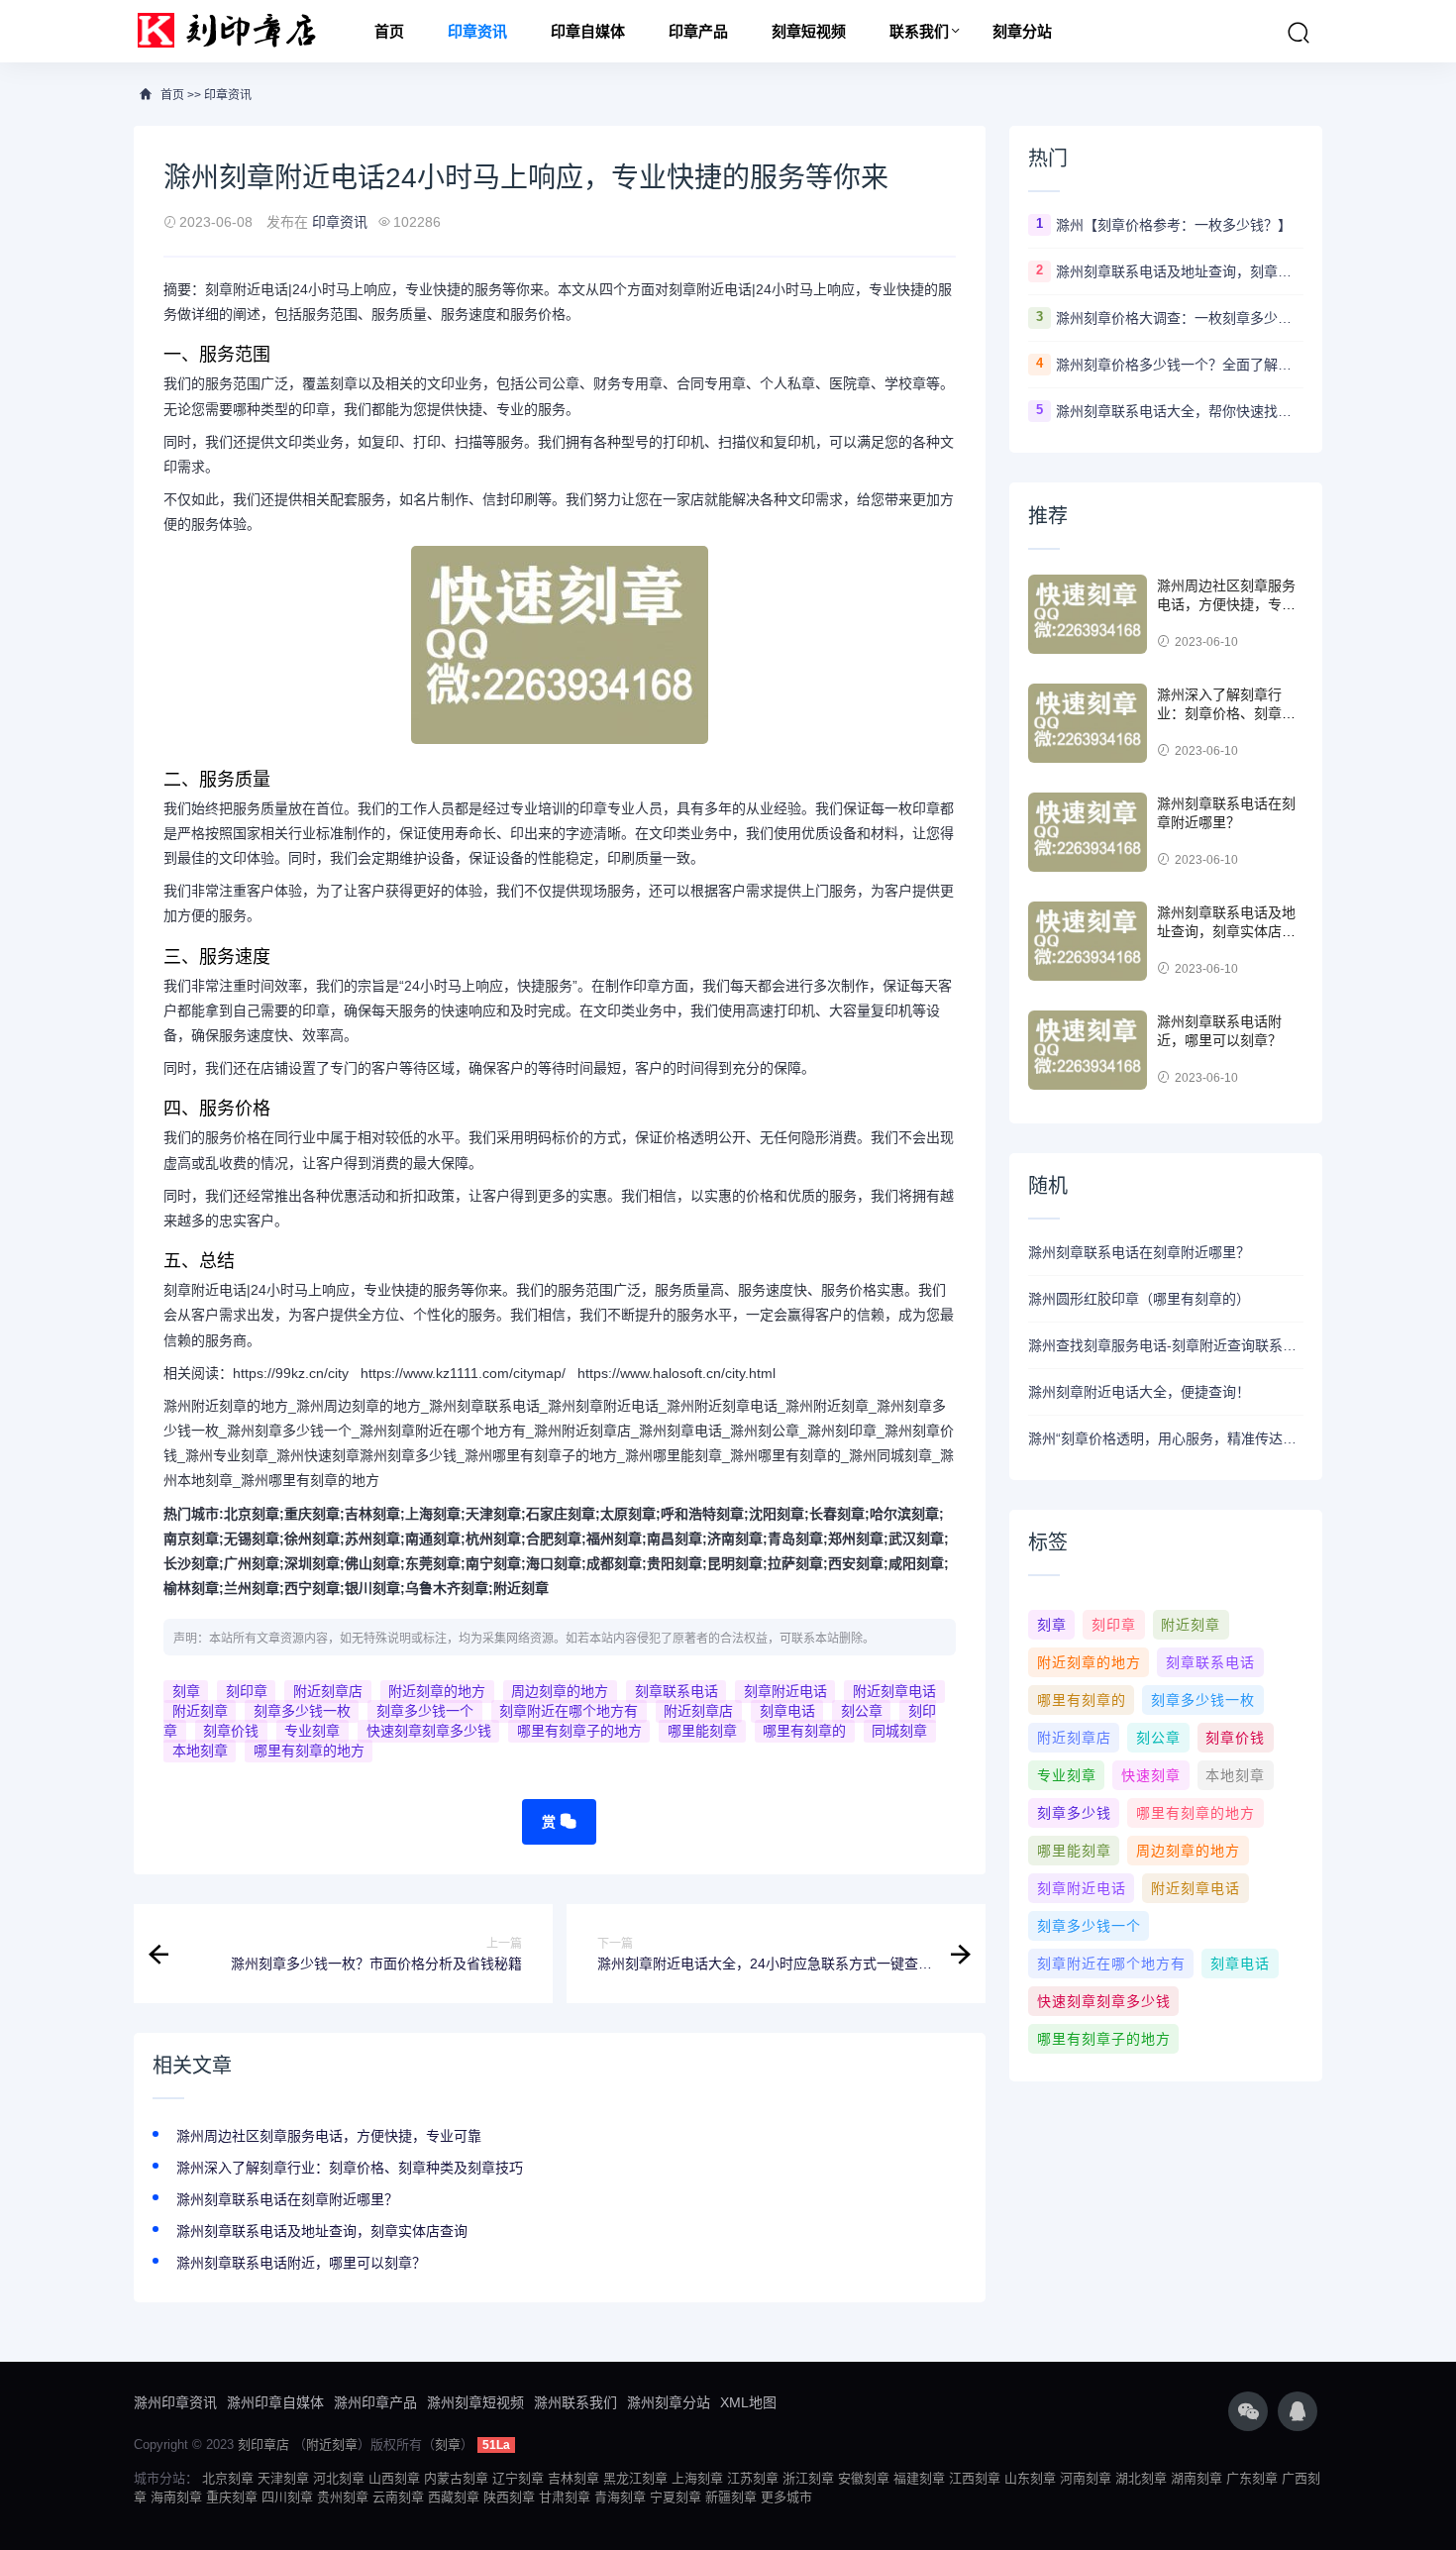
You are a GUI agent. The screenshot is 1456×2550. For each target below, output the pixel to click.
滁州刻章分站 (669, 2402)
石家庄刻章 (561, 1514)
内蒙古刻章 (456, 2478)
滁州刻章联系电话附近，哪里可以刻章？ (301, 2263)
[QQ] (1298, 2411)
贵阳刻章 (675, 1563)
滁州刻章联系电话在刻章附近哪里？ (287, 2199)
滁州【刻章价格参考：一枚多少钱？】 (1174, 225)
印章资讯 (477, 31)
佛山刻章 (372, 1563)
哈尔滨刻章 (904, 1514)
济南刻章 (735, 1539)
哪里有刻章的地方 (309, 1751)
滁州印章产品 (375, 2402)
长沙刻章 (191, 1563)
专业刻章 (312, 1731)
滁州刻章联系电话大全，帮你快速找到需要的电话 (1180, 411)
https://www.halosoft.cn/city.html (676, 1373)
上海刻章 (433, 1514)
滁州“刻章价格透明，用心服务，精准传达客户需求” (1166, 1438)
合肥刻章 (554, 1539)
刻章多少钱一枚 (302, 1711)
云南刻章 (398, 2497)
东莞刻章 (433, 1563)
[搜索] (1299, 33)
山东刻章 (1030, 2478)
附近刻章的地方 (437, 1691)
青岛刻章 (795, 1539)
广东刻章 (1252, 2478)
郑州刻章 (856, 1539)
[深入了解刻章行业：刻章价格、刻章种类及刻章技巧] (1088, 723)
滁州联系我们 (575, 2402)
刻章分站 (1022, 31)
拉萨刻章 (795, 1563)
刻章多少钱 (1074, 1813)
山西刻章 (394, 2478)
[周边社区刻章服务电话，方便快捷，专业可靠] (1088, 614)
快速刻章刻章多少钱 (429, 1731)
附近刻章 (521, 1588)
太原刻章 (628, 1514)
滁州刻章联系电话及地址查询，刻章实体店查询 (322, 2231)
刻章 (186, 1691)
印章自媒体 (588, 31)
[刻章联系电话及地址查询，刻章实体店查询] (1088, 941)
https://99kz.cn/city (291, 1373)
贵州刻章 (343, 2497)
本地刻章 (200, 1751)
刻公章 (862, 1711)
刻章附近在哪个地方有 (569, 1711)
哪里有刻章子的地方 (579, 1731)
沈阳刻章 (777, 1514)
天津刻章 (493, 1514)
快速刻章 (1151, 1775)
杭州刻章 (493, 1539)
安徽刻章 (864, 2478)
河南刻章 (1086, 2478)
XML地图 (748, 2402)
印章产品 (698, 31)
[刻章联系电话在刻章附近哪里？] (1088, 832)
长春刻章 (837, 1514)
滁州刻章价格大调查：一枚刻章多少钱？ (1180, 318)
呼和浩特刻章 (702, 1514)
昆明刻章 (735, 1563)
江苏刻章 (753, 2478)
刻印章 (247, 1691)
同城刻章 (899, 1731)
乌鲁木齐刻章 (447, 1588)
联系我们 (919, 31)
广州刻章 (252, 1563)
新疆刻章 (731, 2497)
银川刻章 (372, 1588)
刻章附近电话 (785, 1691)
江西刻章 (975, 2478)
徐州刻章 (312, 1539)
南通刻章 (433, 1539)
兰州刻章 (252, 1588)
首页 (389, 31)
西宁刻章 (312, 1588)
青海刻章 (620, 2497)
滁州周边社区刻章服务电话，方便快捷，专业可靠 (329, 2136)
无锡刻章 (252, 1539)
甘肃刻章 (565, 2497)
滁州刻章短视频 (475, 2402)
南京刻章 (191, 1539)
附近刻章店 (328, 1691)
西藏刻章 (454, 2497)
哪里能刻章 (702, 1731)
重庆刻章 (312, 1514)
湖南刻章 (1196, 2478)
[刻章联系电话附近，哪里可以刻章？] (1088, 1050)
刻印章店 (263, 2444)
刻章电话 (787, 1711)
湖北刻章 (1141, 2478)
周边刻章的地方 (560, 1691)
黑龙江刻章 (635, 2478)
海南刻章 (176, 2497)
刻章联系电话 (676, 1691)
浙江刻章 (808, 2478)
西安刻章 (856, 1563)
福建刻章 (919, 2478)
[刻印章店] (236, 31)
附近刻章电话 (894, 1691)
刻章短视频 (809, 31)
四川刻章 (287, 2497)
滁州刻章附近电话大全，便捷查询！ (1139, 1392)
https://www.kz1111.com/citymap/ (463, 1373)
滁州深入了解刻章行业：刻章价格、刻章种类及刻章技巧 (350, 2168)
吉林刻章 (372, 1514)
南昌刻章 (675, 1539)
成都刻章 (614, 1563)
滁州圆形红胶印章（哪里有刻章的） (1139, 1299)
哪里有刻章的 (804, 1731)
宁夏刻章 (676, 2497)
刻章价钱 (231, 1731)
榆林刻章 (191, 1588)
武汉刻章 (916, 1539)
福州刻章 (614, 1539)
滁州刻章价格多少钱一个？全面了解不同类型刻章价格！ (1180, 365)
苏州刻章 (372, 1539)
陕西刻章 (509, 2497)
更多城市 (786, 2497)
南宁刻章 (493, 1563)
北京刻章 (252, 1514)
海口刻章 (554, 1563)
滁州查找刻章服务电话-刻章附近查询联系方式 (1166, 1345)
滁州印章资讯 (175, 2402)
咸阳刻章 (916, 1563)
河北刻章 (339, 2478)
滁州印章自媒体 (275, 2402)
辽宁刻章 (518, 2478)
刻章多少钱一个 (425, 1711)
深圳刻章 (312, 1563)
